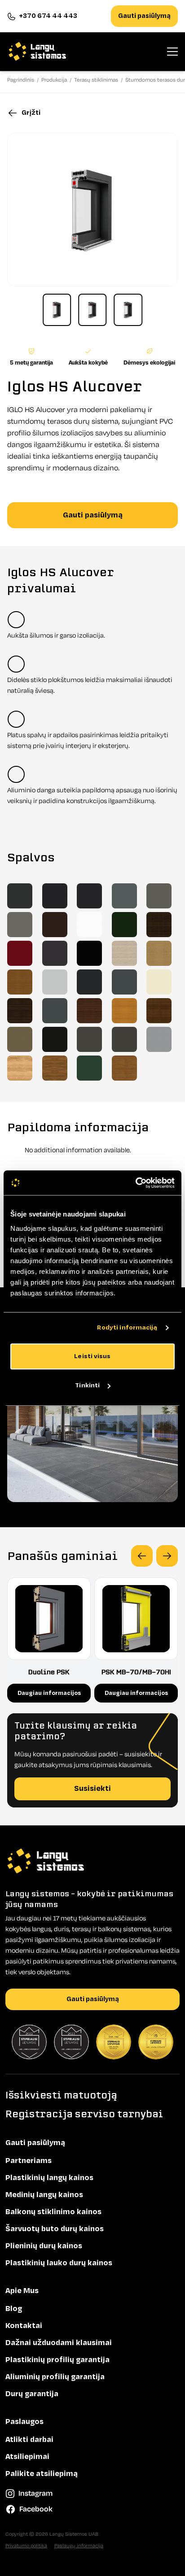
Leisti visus (92, 1356)
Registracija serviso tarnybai (84, 2114)
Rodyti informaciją (127, 1327)
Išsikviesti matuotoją (61, 2095)
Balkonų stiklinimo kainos (53, 2212)
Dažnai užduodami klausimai (59, 2343)
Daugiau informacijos (49, 1693)
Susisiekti (92, 1789)
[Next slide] (167, 1556)
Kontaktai (24, 2326)
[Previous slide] (142, 1556)
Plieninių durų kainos (44, 2246)
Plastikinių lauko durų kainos (59, 2263)
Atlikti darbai (29, 2440)
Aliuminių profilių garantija (55, 2377)
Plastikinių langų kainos (49, 2178)
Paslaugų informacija (79, 2546)
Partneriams (29, 2161)
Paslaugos (24, 2422)
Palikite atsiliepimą (42, 2474)
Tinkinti (87, 1385)
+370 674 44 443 (48, 16)
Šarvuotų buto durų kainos (55, 2229)
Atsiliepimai (27, 2457)
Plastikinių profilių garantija (57, 2360)
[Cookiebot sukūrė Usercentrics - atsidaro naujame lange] (135, 1183)
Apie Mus (22, 2291)
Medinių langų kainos (44, 2195)
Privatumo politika (26, 2546)
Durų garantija (32, 2394)
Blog (14, 2309)
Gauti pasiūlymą (144, 16)
